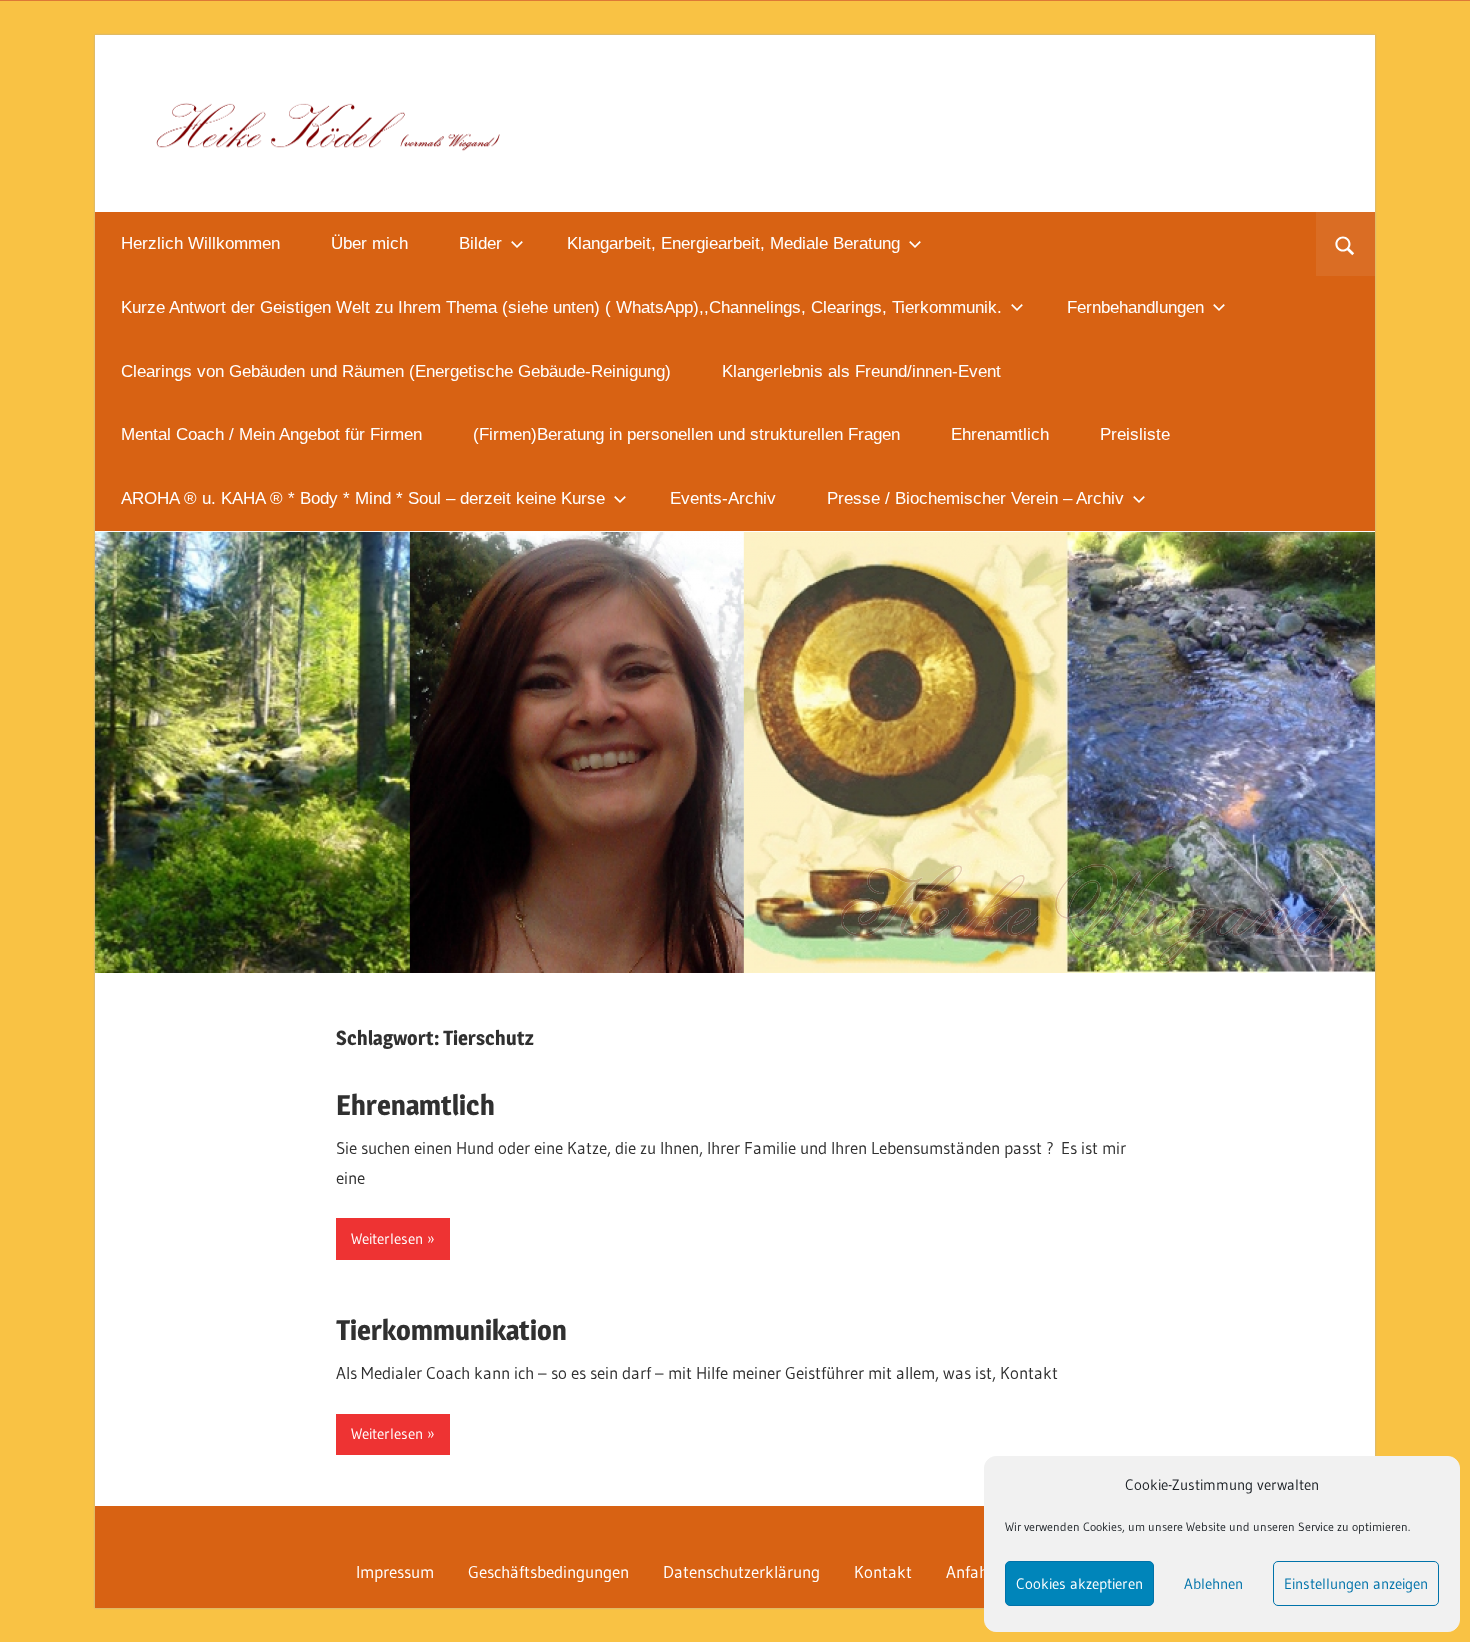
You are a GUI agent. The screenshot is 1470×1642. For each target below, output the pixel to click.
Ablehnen (1213, 1583)
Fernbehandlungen (1135, 307)
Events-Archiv (723, 498)
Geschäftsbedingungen (548, 1571)
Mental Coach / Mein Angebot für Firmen (271, 434)
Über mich (369, 243)
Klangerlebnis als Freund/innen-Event (861, 371)
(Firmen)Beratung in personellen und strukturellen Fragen (686, 434)
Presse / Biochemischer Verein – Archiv (975, 498)
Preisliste (1135, 434)
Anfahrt (973, 1571)
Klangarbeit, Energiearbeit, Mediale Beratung (733, 243)
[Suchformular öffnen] (1345, 244)
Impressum (395, 1571)
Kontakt (883, 1571)
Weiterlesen (387, 1238)
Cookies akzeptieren (1079, 1583)
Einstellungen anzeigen (1356, 1583)
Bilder (480, 243)
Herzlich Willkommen (200, 243)
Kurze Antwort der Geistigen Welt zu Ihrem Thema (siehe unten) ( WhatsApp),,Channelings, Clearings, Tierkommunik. (561, 307)
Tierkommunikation (451, 1330)
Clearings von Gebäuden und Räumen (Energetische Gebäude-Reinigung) (396, 371)
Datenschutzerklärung (741, 1571)
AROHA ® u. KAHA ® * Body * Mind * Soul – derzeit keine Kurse (363, 498)
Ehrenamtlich (1000, 434)
